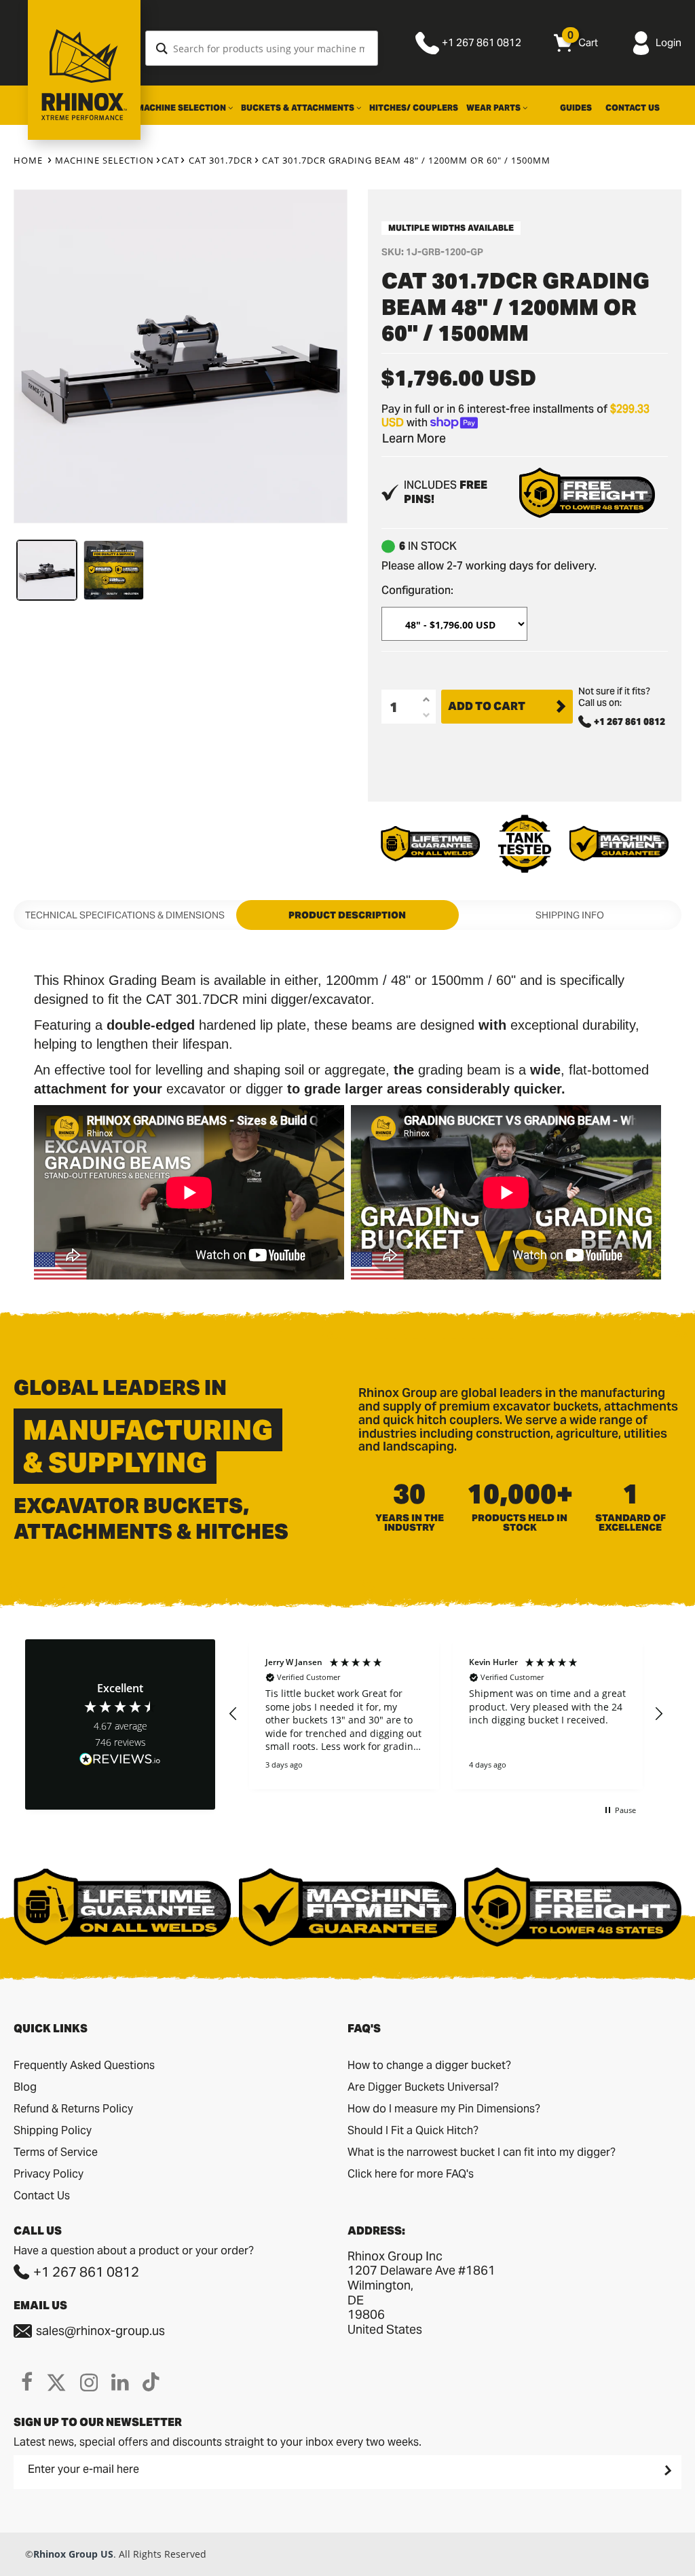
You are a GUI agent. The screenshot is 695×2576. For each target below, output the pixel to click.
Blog (25, 2087)
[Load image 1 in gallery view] (47, 570)
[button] (233, 1714)
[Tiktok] (151, 2382)
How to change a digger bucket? (429, 2065)
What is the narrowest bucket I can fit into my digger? (482, 2152)
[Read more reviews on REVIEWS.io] (120, 1760)
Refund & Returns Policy (73, 2109)
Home (28, 160)
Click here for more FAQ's (411, 2174)
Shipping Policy (53, 2130)
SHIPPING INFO (570, 915)
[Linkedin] (120, 2382)
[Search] (162, 48)
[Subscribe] (666, 2470)
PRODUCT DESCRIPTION (347, 915)
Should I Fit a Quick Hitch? (413, 2130)
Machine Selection (182, 108)
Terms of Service (56, 2152)
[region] (446, 1714)
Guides (576, 108)
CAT (170, 160)
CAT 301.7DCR (221, 160)
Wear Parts (494, 108)
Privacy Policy (49, 2174)
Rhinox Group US (73, 2554)
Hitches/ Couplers (414, 108)
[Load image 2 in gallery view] (113, 570)
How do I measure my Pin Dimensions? (444, 2109)
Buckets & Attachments (299, 108)
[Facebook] (27, 2382)
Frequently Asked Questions (84, 2065)
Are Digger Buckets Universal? (423, 2087)
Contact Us (633, 108)
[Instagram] (89, 2382)
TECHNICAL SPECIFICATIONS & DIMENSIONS (125, 915)
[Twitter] (56, 2382)
